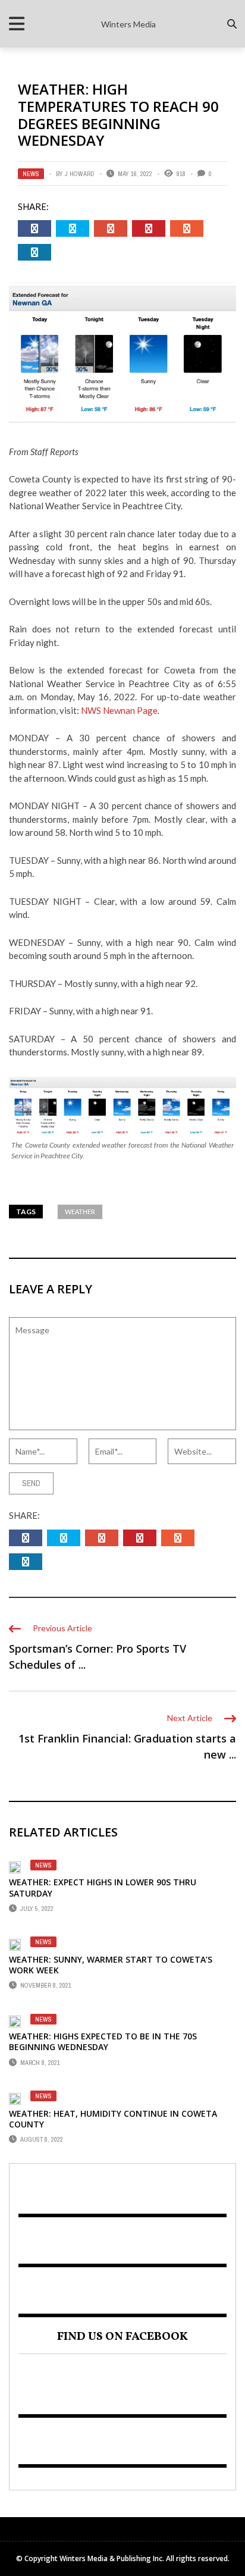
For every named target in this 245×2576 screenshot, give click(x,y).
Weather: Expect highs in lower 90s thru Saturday (103, 1887)
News (31, 174)
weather (80, 1212)
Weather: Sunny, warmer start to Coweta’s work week (111, 1965)
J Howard (80, 174)
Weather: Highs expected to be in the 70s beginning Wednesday (103, 2041)
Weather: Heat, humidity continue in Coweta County (113, 2119)
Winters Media (128, 24)
